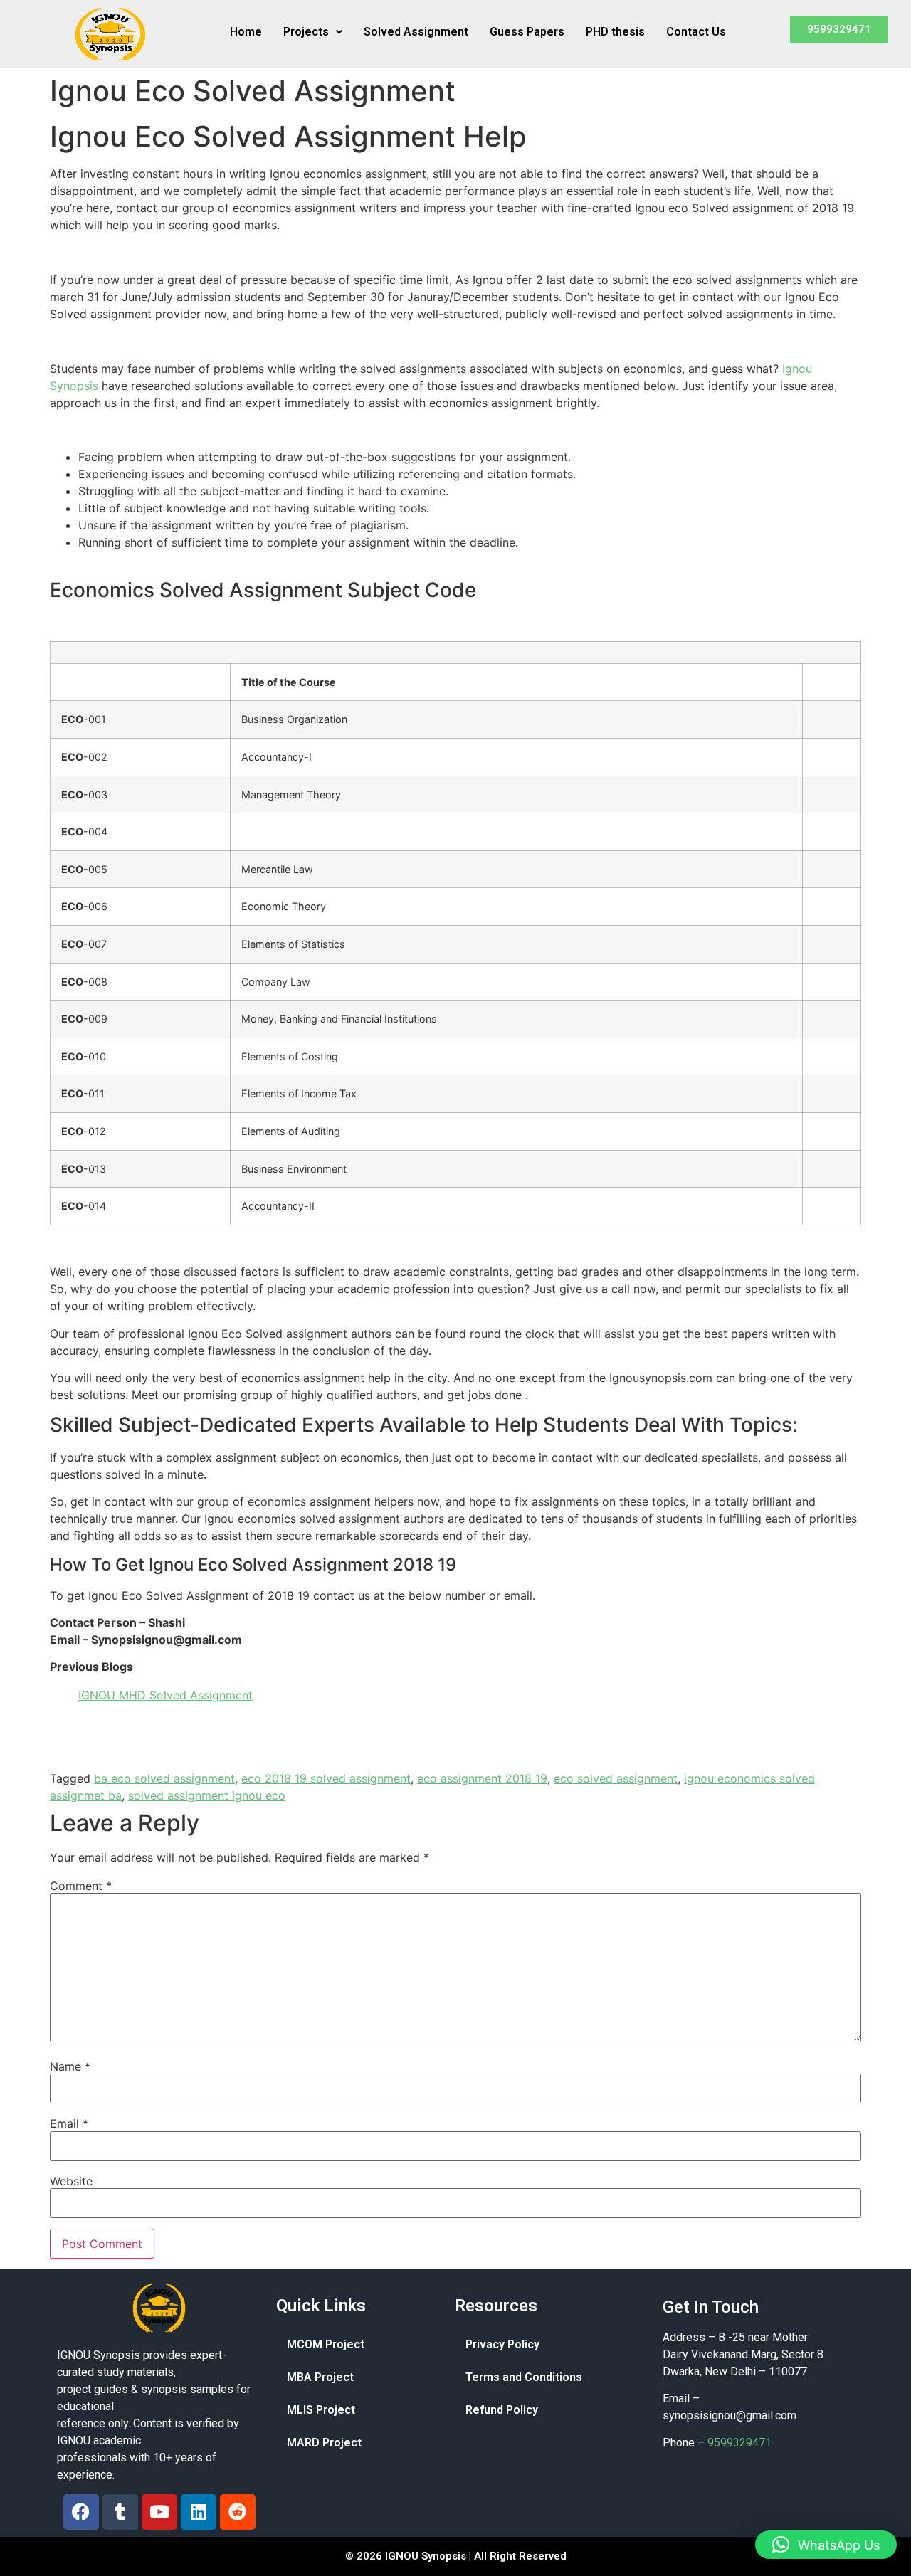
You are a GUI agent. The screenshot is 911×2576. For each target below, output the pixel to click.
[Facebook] (81, 2512)
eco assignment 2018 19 (482, 1778)
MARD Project (324, 2443)
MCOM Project (326, 2344)
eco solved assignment (616, 1778)
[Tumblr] (120, 2512)
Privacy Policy (502, 2344)
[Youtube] (159, 2512)
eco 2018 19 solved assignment (326, 1778)
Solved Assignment (416, 32)
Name (70, 2066)
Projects (306, 32)
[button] (313, 32)
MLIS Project (321, 2410)
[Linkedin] (199, 2512)
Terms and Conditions (524, 2377)
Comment (81, 1886)
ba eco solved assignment (164, 1778)
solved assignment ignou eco (207, 1795)
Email (69, 2123)
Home (246, 32)
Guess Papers (527, 32)
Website (71, 2181)
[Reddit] (238, 2512)
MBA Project (320, 2377)
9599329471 (739, 2443)
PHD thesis (615, 32)
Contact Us (696, 32)
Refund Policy (502, 2410)
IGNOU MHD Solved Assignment (165, 1695)
